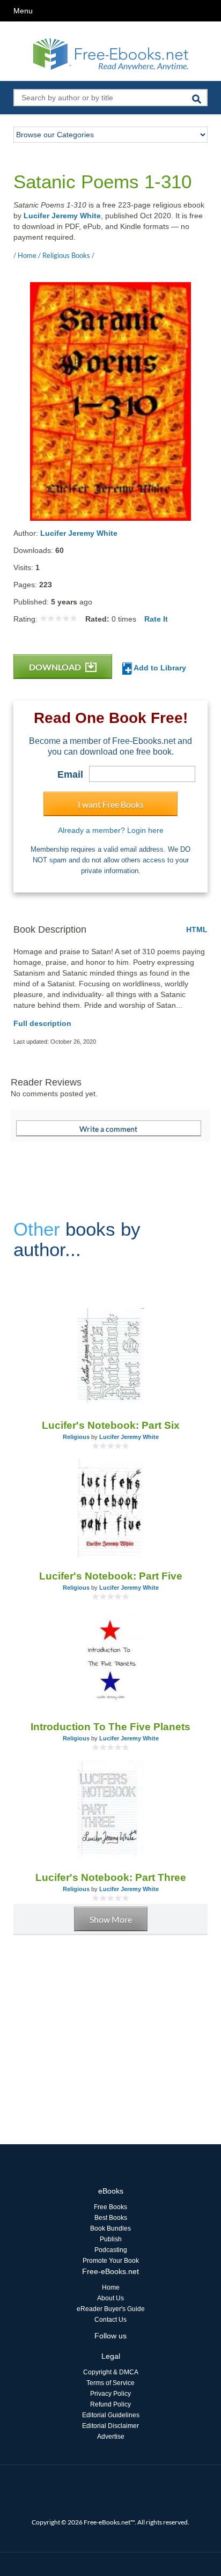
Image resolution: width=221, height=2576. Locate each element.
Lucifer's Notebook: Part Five (111, 1576)
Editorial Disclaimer (110, 2426)
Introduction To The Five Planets (110, 1727)
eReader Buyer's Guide (111, 2309)
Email (70, 774)
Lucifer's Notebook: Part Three (111, 1877)
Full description (42, 1023)
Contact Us (110, 2320)
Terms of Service (110, 2383)
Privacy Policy (110, 2394)
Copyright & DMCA (111, 2372)
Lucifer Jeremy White (62, 216)
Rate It (156, 619)
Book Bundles (110, 2228)
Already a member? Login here (111, 830)
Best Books (111, 2218)
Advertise (111, 2437)
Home (111, 2287)
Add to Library (159, 668)
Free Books (110, 2207)
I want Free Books (111, 804)
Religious (76, 1437)
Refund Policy (110, 2404)
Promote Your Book (111, 2261)
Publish (111, 2239)
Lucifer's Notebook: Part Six (111, 1425)
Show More (111, 1919)
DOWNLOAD (56, 667)
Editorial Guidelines (111, 2415)
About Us (110, 2298)
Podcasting (111, 2250)
